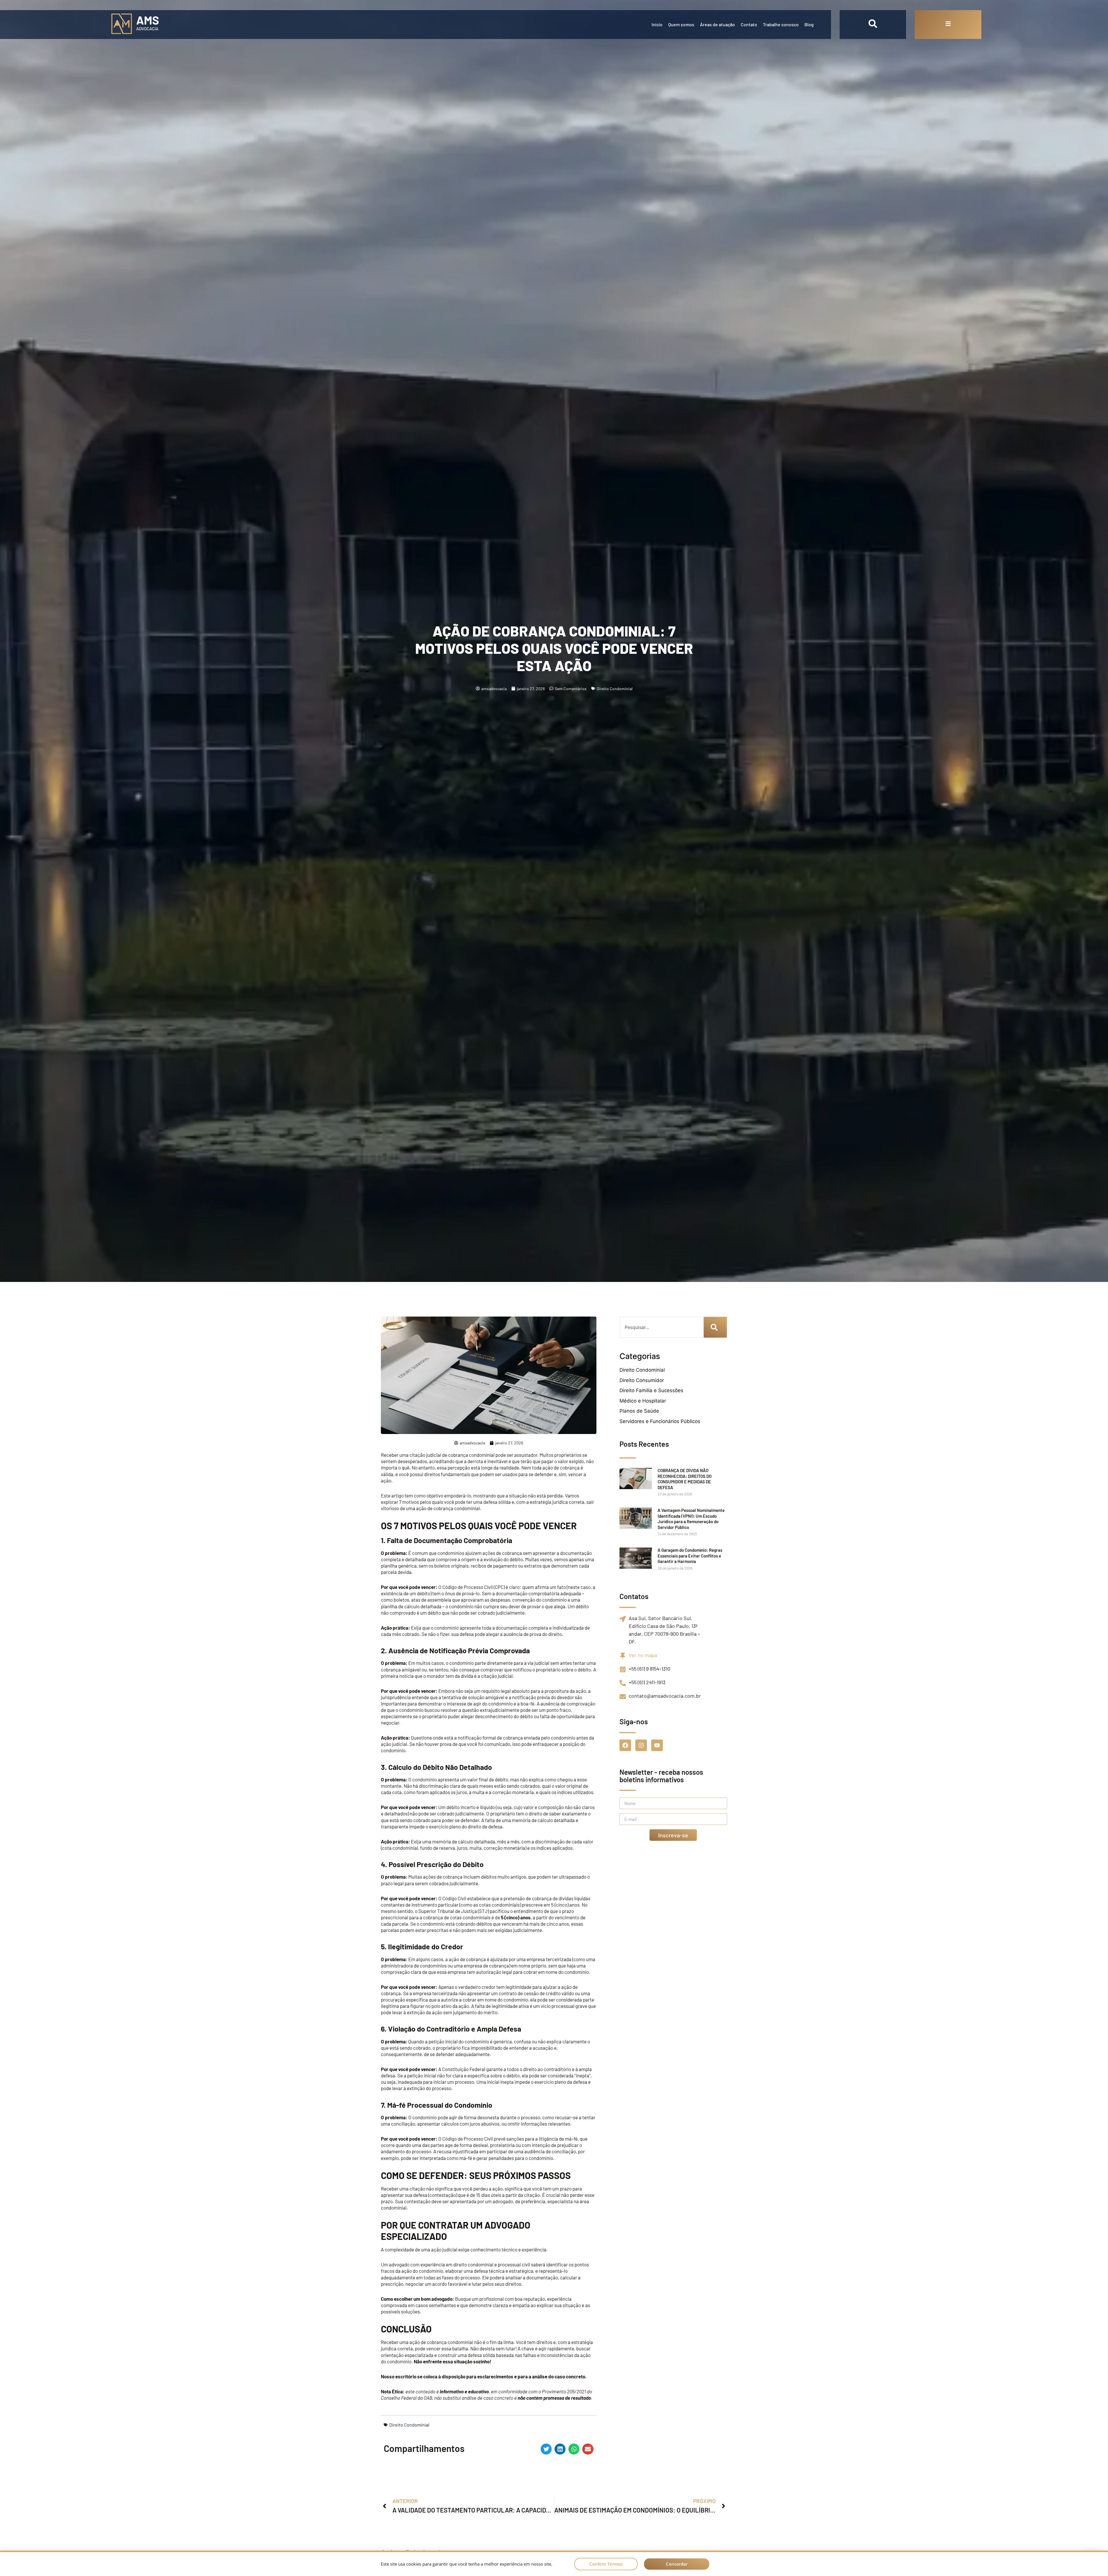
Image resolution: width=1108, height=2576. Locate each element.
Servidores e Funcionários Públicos (660, 1421)
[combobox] (661, 1327)
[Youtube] (657, 1745)
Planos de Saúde (639, 1411)
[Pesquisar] (715, 1327)
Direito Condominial (615, 689)
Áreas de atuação (717, 24)
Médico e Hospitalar (643, 1401)
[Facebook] (625, 1745)
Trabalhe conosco (781, 24)
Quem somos (681, 24)
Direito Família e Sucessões (651, 1390)
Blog (809, 24)
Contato (749, 24)
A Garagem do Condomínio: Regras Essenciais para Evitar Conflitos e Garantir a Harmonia (690, 1556)
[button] (546, 2449)
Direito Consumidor (642, 1380)
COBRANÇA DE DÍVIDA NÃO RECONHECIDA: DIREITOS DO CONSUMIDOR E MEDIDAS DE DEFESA (685, 1479)
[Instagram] (641, 1745)
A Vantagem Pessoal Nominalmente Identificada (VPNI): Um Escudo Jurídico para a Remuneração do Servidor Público (691, 1519)
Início (657, 24)
